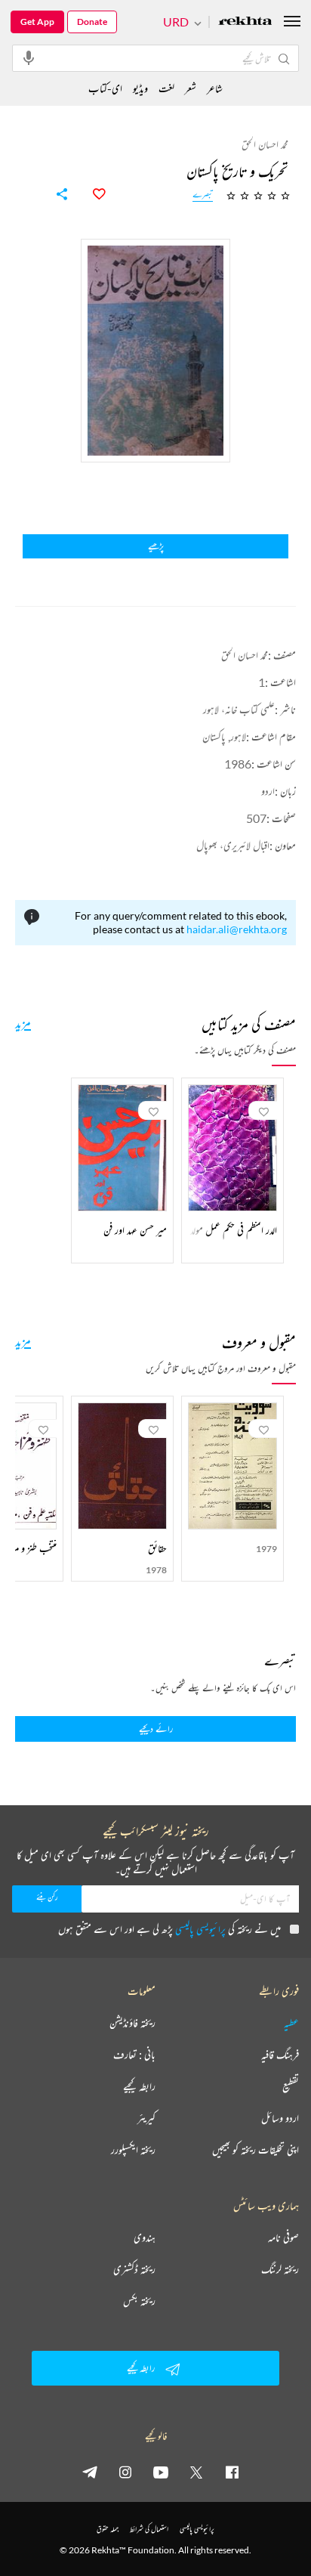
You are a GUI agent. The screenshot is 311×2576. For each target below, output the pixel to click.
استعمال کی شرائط (149, 2529)
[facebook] (232, 2472)
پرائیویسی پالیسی (200, 1929)
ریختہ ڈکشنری (134, 2269)
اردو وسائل (280, 2118)
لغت (166, 88)
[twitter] (196, 2472)
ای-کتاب (105, 88)
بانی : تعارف (134, 2055)
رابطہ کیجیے (139, 2086)
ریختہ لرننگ (280, 2269)
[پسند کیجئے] (91, 194)
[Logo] (245, 22)
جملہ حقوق (108, 2529)
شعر (191, 88)
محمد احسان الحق (245, 655)
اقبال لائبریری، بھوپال (233, 845)
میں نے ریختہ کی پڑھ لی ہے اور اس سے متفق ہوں (169, 1929)
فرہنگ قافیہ (280, 2055)
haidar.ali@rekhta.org (237, 929)
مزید (23, 1022)
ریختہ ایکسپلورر (133, 2150)
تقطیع (291, 2086)
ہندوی (145, 2237)
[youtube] (161, 2472)
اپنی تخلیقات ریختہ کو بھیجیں (256, 2150)
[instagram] (125, 2472)
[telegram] (90, 2472)
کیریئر (146, 2118)
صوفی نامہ (283, 2237)
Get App (37, 22)
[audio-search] (29, 57)
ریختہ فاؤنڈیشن (132, 2023)
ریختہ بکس (139, 2301)
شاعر (215, 88)
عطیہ (291, 2023)
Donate (92, 22)
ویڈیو (140, 88)
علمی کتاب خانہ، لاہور (239, 709)
